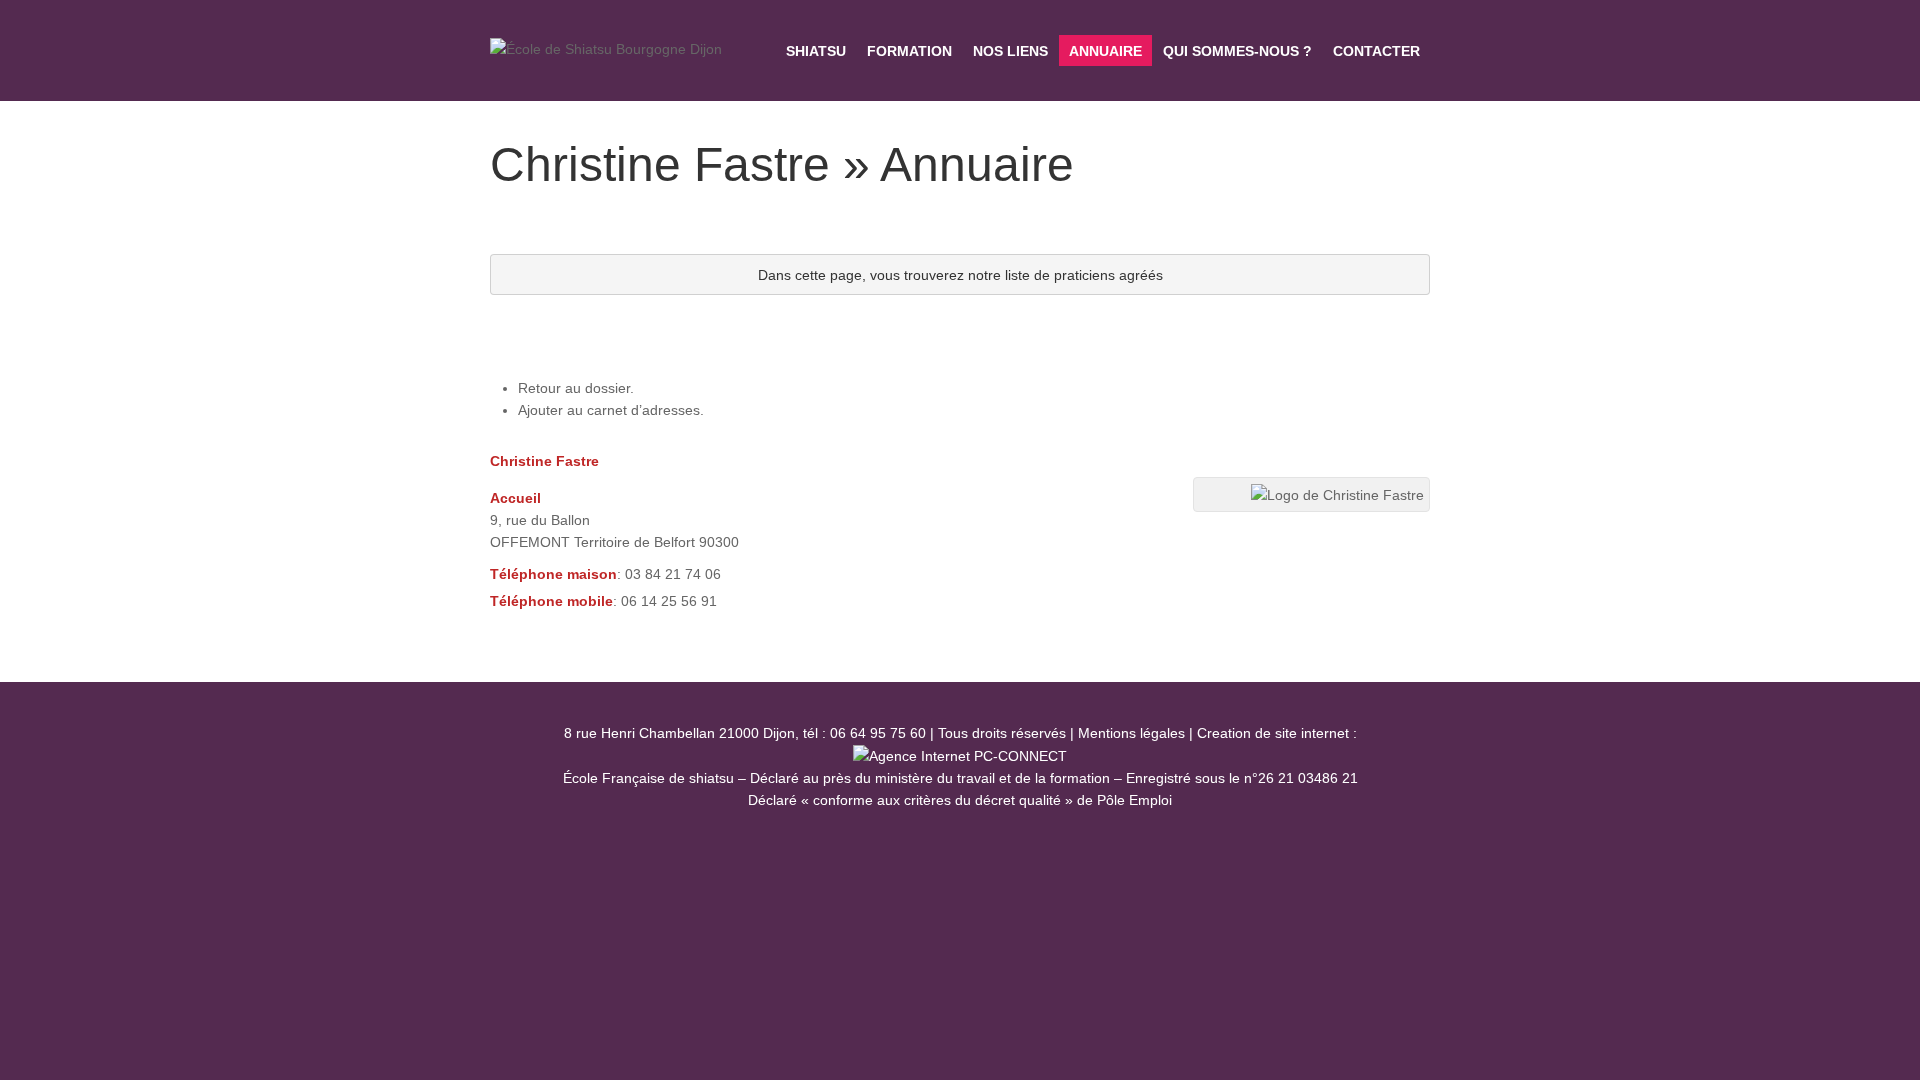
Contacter (1376, 51)
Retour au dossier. (576, 388)
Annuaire (1105, 51)
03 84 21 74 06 (673, 574)
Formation (909, 51)
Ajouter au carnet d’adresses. (611, 410)
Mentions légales (1131, 733)
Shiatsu (816, 51)
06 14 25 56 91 (669, 601)
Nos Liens (1010, 51)
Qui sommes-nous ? (1237, 51)
